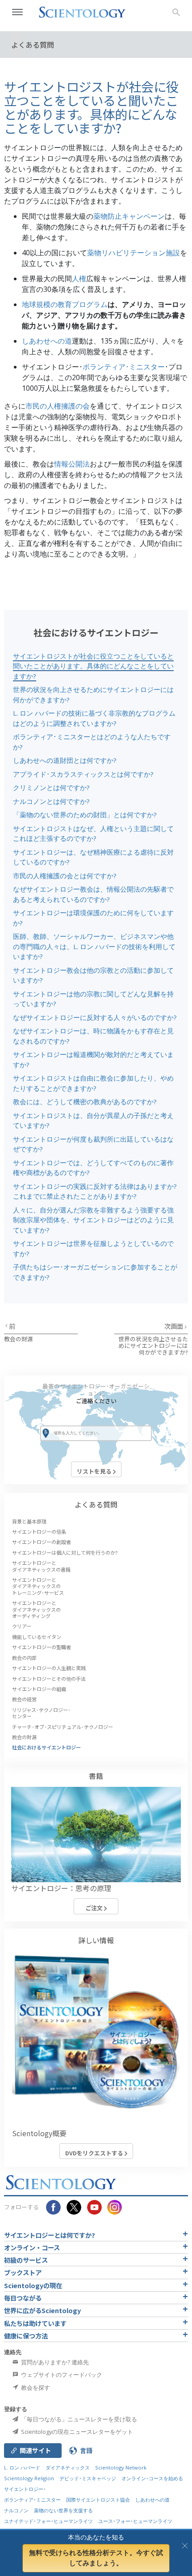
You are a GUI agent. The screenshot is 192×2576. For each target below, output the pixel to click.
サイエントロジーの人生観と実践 (49, 1668)
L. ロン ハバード (22, 2467)
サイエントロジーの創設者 (42, 1542)
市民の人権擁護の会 (58, 406)
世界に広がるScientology (42, 2310)
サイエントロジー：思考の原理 (61, 1888)
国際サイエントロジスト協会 (98, 2500)
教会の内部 (24, 1658)
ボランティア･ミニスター (124, 367)
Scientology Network (121, 2467)
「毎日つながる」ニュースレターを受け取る (78, 2419)
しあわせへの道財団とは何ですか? (65, 760)
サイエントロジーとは (50, 2235)
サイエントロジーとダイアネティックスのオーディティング (36, 1609)
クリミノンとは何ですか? (51, 787)
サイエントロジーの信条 (39, 1532)
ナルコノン (16, 2510)
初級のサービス (26, 2260)
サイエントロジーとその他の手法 (49, 1679)
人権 (79, 278)
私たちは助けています (35, 2323)
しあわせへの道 (47, 341)
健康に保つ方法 (26, 2336)
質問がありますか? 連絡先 (54, 2362)
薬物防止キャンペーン (129, 216)
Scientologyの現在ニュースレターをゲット (76, 2432)
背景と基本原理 (29, 1521)
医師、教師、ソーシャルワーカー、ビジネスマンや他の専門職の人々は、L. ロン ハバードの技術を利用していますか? (94, 946)
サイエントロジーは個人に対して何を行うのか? (65, 1552)
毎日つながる (23, 2298)
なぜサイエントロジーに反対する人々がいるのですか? (95, 1017)
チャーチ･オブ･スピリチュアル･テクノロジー (63, 1727)
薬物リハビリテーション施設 (134, 253)
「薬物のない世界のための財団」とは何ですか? (85, 815)
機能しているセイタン (37, 1637)
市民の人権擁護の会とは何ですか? (65, 876)
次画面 (174, 1326)
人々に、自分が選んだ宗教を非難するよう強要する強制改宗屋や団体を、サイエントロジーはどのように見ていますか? (93, 1220)
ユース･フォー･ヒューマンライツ (135, 2521)
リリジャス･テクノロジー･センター (41, 1713)
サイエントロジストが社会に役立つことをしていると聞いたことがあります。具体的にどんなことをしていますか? (93, 666)
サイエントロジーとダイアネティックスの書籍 (41, 1566)
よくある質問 (96, 1504)
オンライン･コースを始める (152, 2478)
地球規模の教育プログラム (65, 304)
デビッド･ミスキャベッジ (88, 2478)
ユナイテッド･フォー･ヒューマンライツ (48, 2521)
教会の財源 (19, 1339)
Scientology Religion (29, 2478)
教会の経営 (24, 1699)
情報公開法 (72, 464)
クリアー (22, 1626)
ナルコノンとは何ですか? (51, 801)
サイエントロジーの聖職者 (42, 1647)
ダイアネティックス (68, 2467)
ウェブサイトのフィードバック (61, 2375)
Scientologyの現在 (33, 2285)
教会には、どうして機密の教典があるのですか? (85, 1102)
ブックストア (23, 2272)
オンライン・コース (32, 2247)
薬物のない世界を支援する (63, 2510)
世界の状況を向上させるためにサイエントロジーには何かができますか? (153, 1346)
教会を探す (35, 2388)
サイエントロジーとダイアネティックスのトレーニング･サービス (38, 1586)
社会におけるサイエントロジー (46, 1747)
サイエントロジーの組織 (39, 1689)
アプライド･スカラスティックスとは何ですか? (83, 774)
